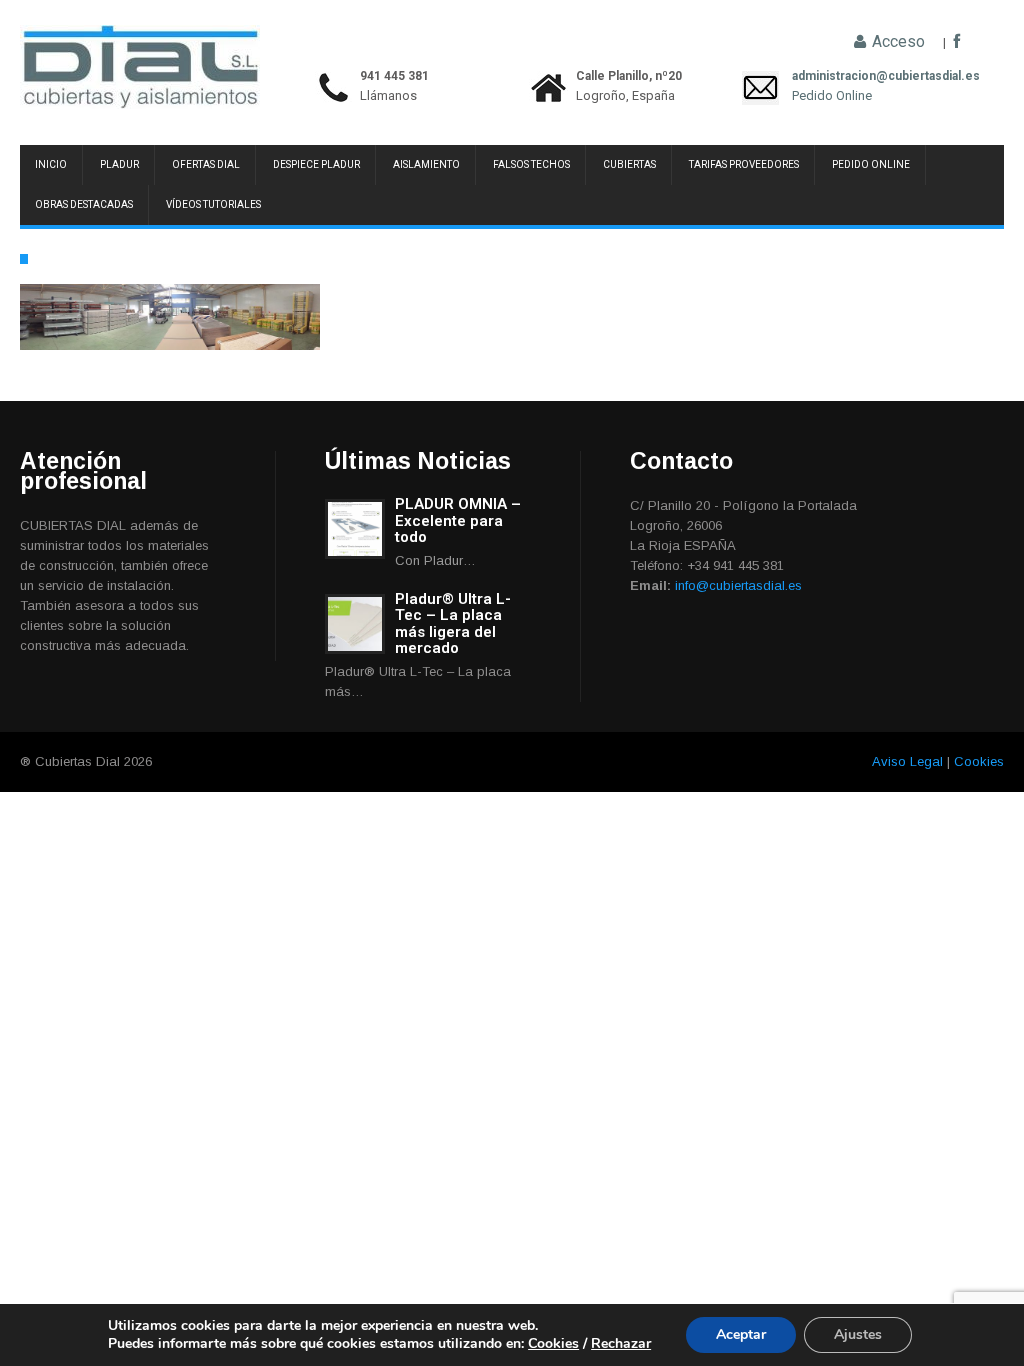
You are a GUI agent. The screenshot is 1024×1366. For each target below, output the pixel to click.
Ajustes (858, 1334)
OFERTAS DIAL (206, 164)
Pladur (119, 164)
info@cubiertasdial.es (738, 585)
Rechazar (621, 1343)
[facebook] (957, 42)
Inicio (51, 164)
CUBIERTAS (629, 164)
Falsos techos (531, 164)
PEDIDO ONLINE (871, 164)
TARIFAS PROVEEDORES (744, 164)
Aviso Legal (907, 761)
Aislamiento (426, 164)
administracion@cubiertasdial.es (832, 76)
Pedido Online (832, 95)
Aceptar (741, 1334)
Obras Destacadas (84, 204)
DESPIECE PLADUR (316, 164)
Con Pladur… (435, 560)
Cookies (979, 761)
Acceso (896, 42)
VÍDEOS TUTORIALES (213, 204)
